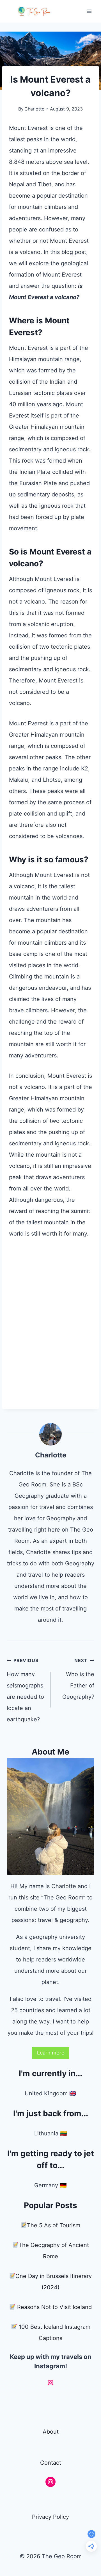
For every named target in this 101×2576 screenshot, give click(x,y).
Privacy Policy (50, 2517)
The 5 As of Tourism (54, 2225)
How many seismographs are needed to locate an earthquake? (25, 1690)
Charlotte (34, 109)
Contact (51, 2463)
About (51, 2432)
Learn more (51, 2053)
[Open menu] (89, 11)
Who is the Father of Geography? (78, 1679)
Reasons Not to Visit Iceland (54, 2307)
